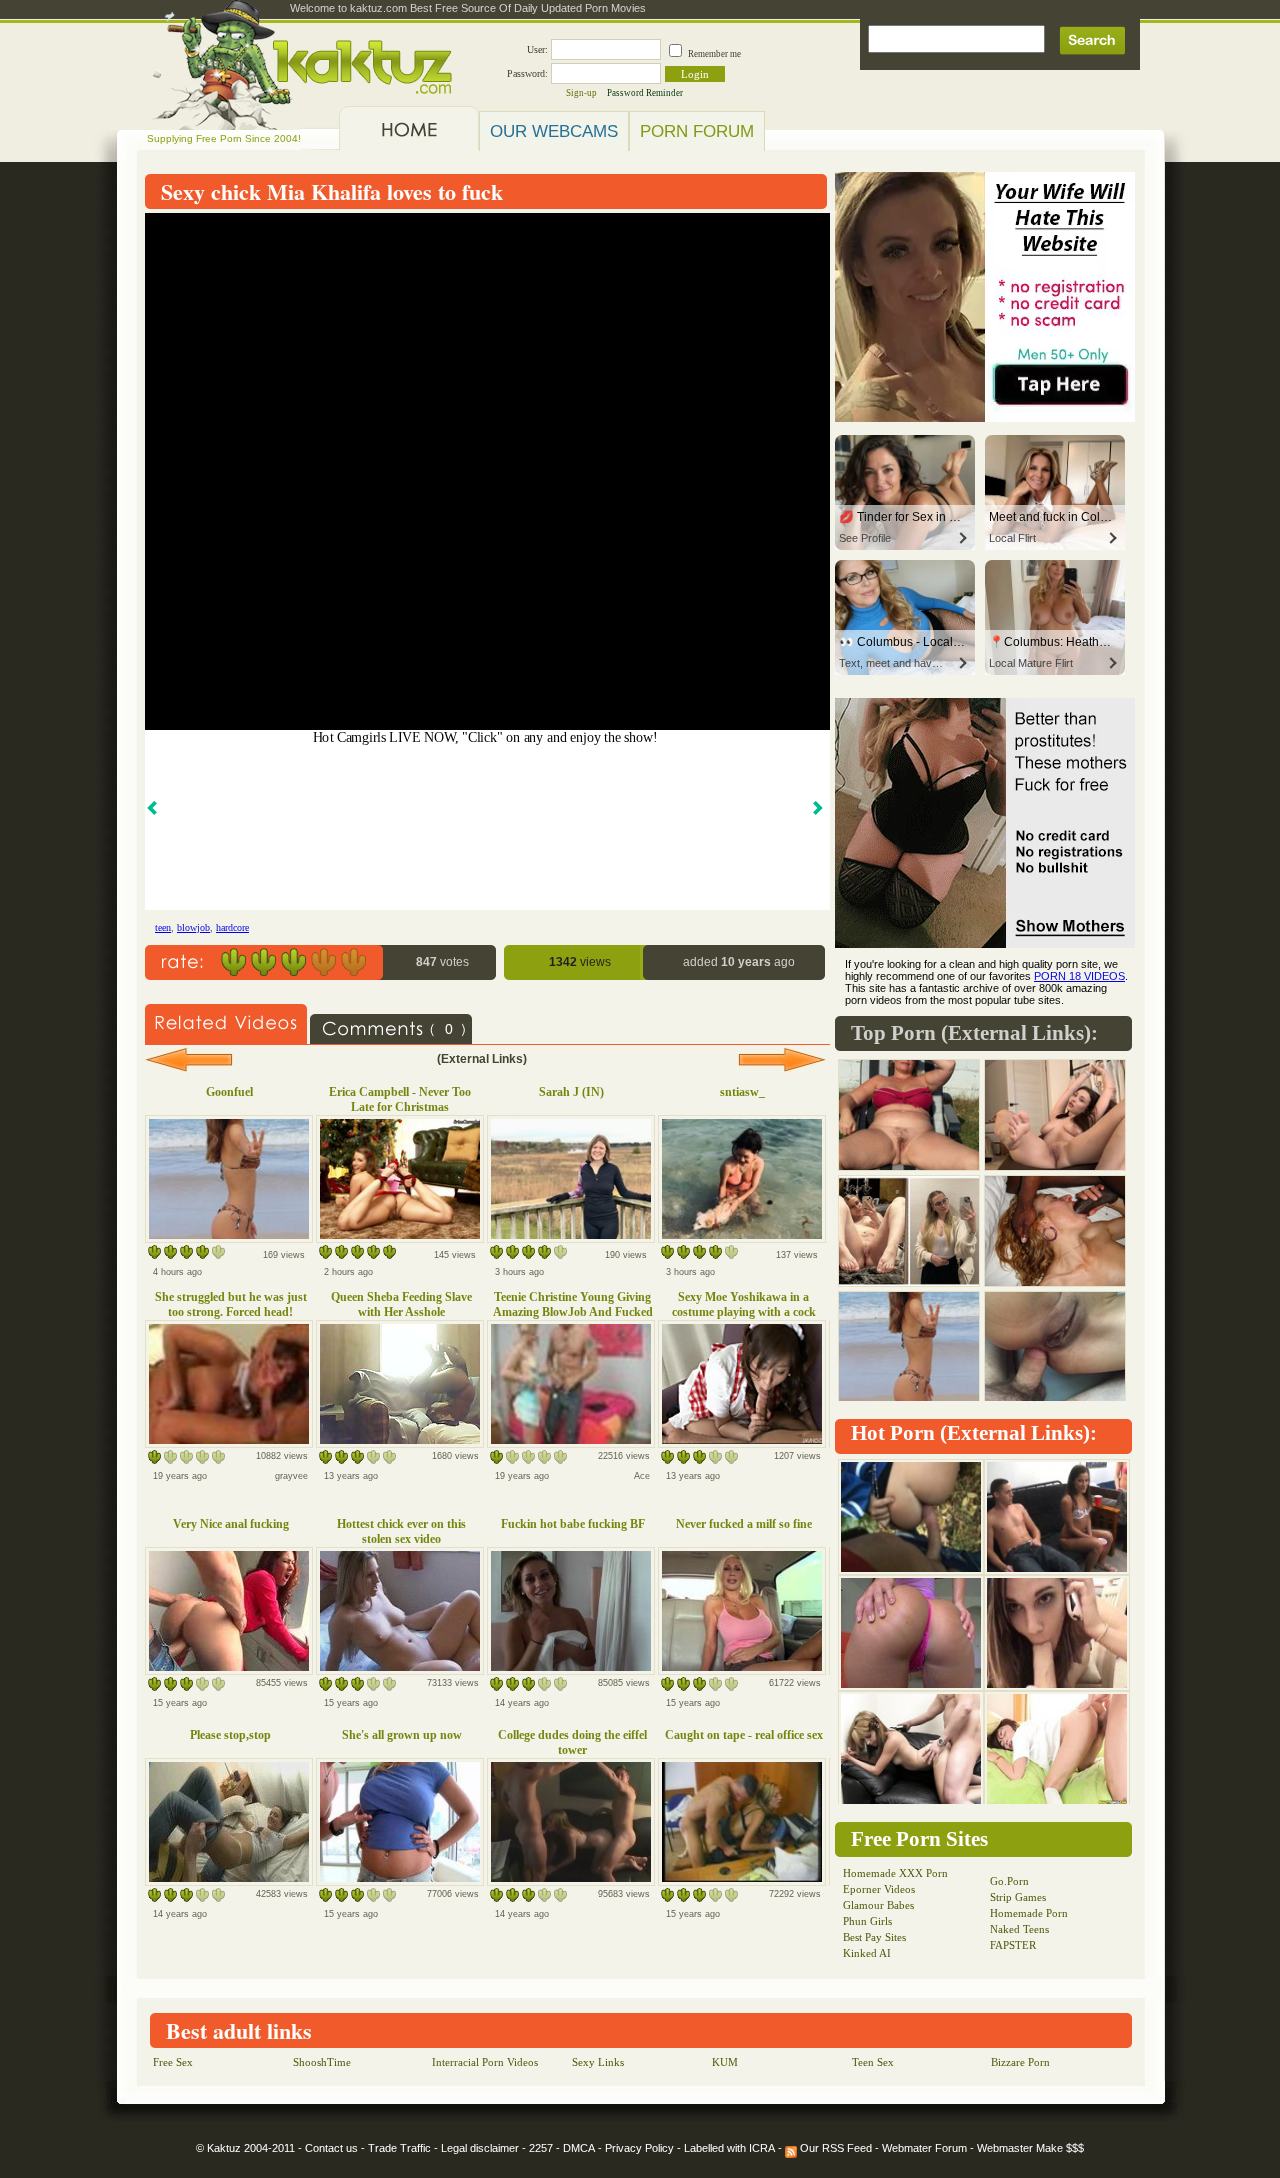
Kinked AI (867, 1953)
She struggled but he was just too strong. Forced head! (231, 1304)
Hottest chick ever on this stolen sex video (401, 1531)
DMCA (579, 2148)
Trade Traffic (399, 2148)
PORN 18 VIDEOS (1079, 976)
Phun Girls (867, 1921)
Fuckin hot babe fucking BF (573, 1524)
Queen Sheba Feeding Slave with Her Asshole (401, 1304)
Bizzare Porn (1020, 2062)
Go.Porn (1009, 1881)
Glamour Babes (878, 1905)
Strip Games (1018, 1897)
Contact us (331, 2148)
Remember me (714, 54)
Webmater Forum (924, 2148)
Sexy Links (598, 2062)
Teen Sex (873, 2062)
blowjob (193, 927)
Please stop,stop (230, 1735)
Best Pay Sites (874, 1937)
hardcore (232, 927)
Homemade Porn (1029, 1913)
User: (537, 49)
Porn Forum (697, 131)
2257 (541, 2148)
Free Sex (173, 2062)
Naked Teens (1019, 1929)
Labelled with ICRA (729, 2148)
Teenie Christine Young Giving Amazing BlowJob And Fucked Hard (573, 1312)
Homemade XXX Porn (895, 1873)
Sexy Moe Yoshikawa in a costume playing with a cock (744, 1304)
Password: (527, 73)
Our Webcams (554, 131)
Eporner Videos (879, 1889)
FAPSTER (1013, 1945)
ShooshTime (322, 2062)
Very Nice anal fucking (231, 1524)
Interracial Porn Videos (485, 2062)
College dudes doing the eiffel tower (572, 1742)
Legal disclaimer (480, 2148)
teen (163, 927)
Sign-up (581, 93)
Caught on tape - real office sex (744, 1735)
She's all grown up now (402, 1735)
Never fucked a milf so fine (744, 1524)
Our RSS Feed (834, 2148)
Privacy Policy (639, 2148)
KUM (725, 2062)
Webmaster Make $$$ (1030, 2148)
